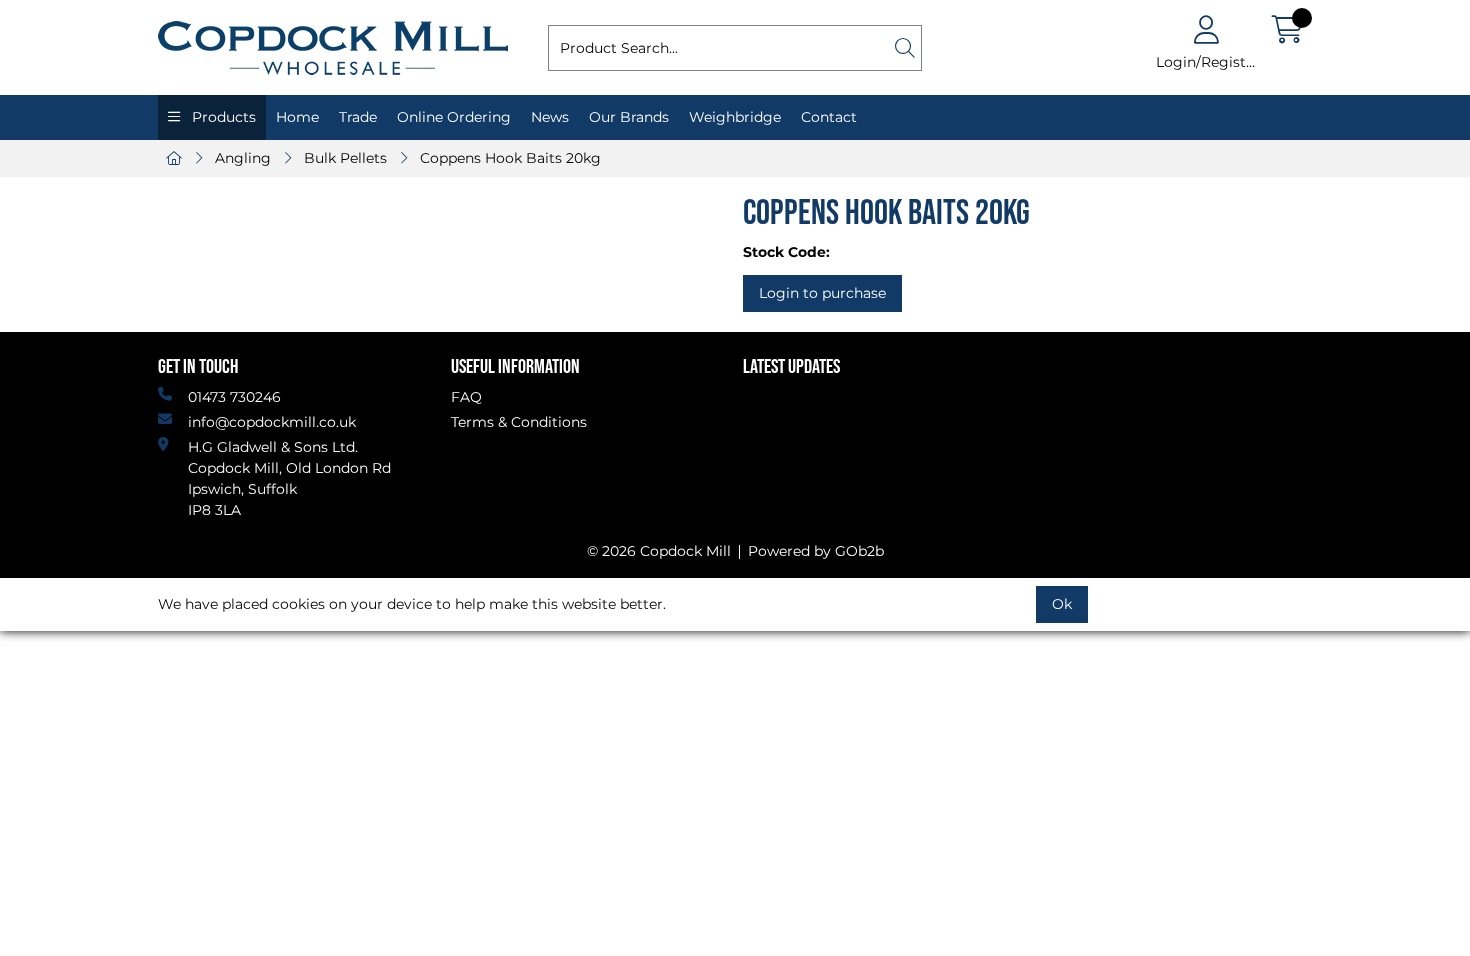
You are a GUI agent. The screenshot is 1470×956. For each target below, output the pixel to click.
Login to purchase (822, 293)
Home (297, 117)
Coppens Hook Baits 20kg (510, 158)
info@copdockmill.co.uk (272, 422)
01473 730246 (234, 397)
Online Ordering (454, 117)
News (550, 117)
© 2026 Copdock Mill (659, 551)
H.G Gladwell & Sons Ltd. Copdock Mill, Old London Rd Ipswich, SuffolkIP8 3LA (289, 478)
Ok (1062, 604)
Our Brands (629, 117)
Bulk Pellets (345, 158)
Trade (358, 117)
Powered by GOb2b (816, 551)
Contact (829, 117)
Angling (243, 158)
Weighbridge (735, 117)
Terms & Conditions (519, 422)
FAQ (466, 397)
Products (222, 117)
